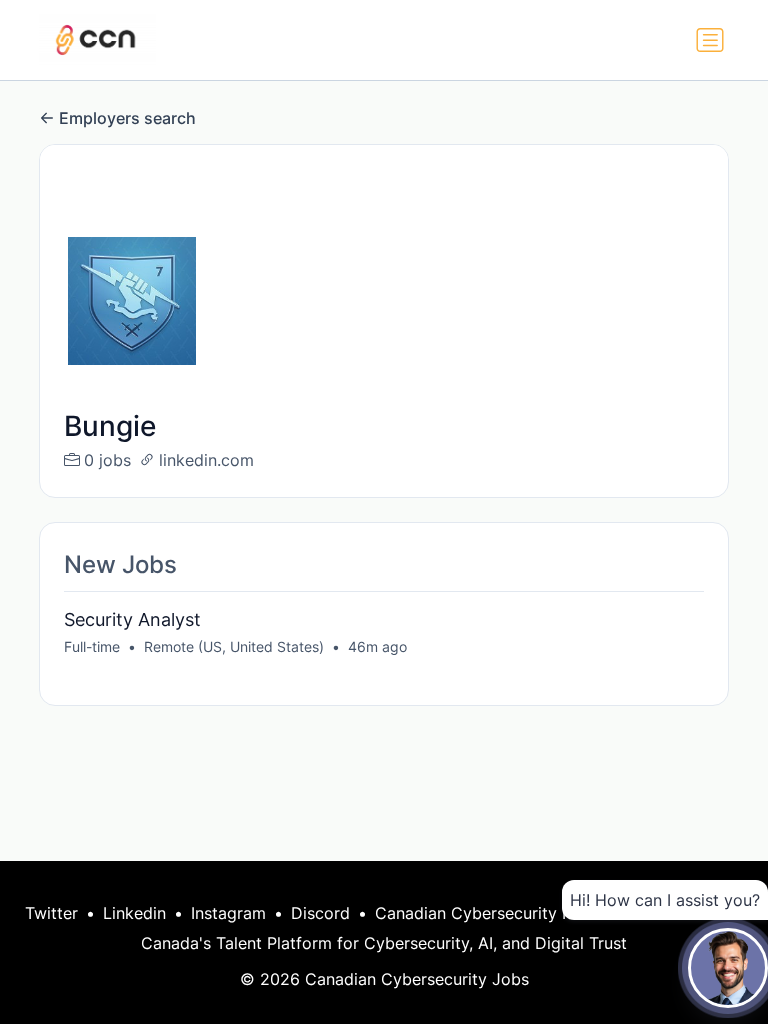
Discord (320, 913)
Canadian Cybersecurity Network (501, 913)
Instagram (228, 913)
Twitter (51, 913)
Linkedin (134, 913)
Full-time (92, 646)
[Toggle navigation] (710, 40)
